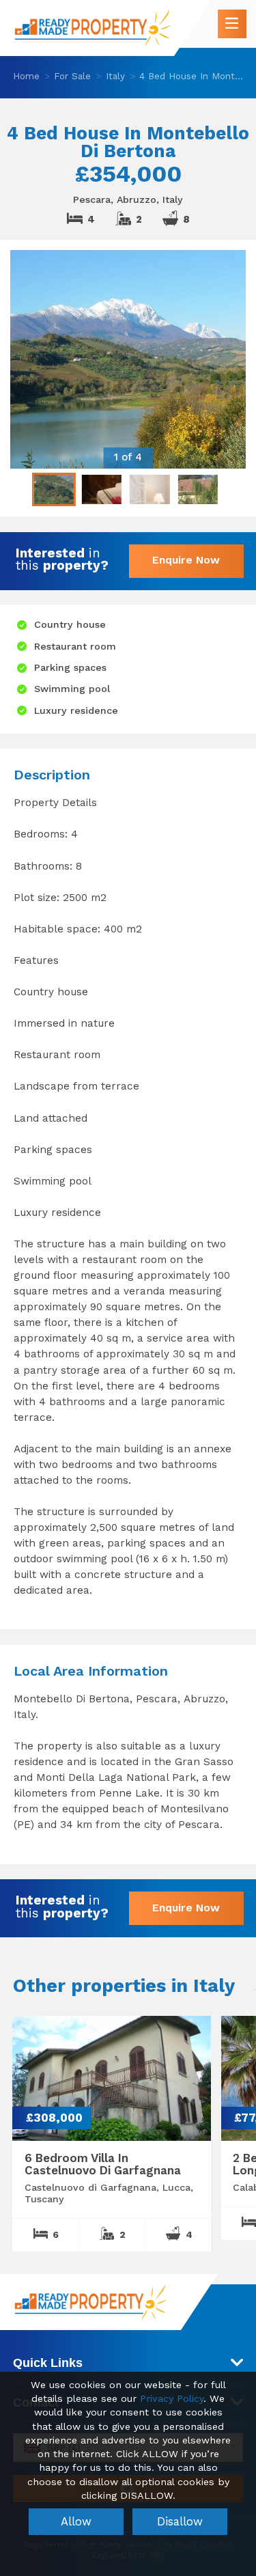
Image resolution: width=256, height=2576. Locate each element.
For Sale (72, 76)
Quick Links (48, 2363)
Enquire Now (186, 560)
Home (26, 76)
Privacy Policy (172, 2399)
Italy (115, 76)
